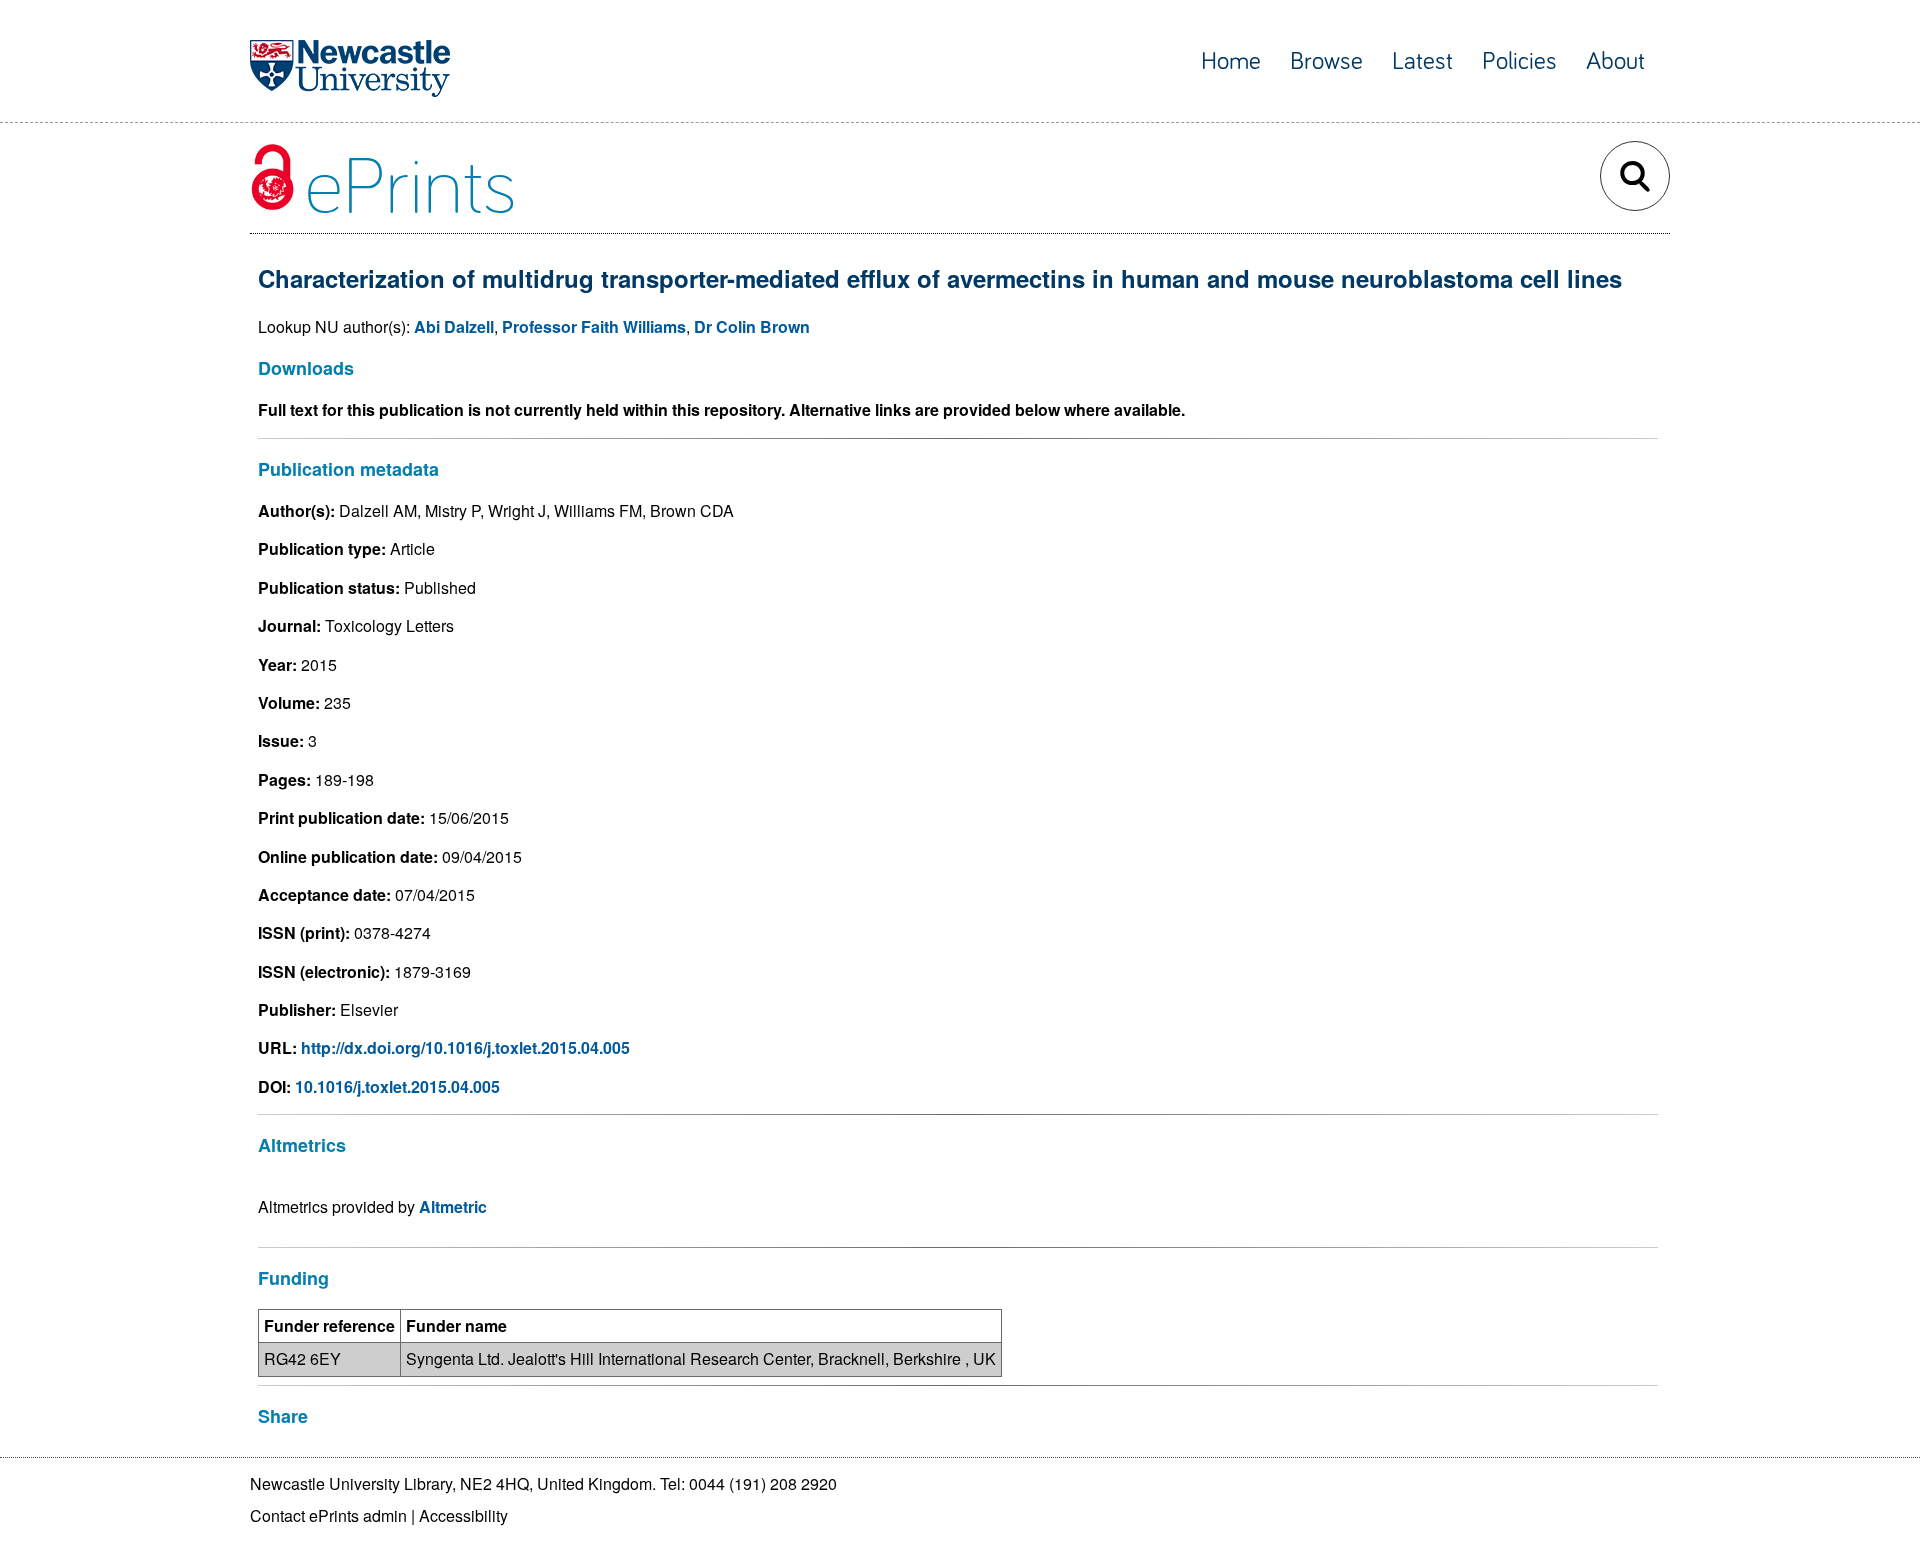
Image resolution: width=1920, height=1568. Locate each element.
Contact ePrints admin (328, 1515)
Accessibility (463, 1515)
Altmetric (453, 1206)
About (1615, 61)
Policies (1519, 61)
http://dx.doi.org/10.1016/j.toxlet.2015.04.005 (465, 1047)
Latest (1422, 61)
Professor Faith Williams (594, 326)
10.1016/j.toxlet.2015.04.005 (397, 1086)
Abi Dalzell (454, 326)
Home (1231, 61)
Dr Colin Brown (752, 326)
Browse (1326, 61)
